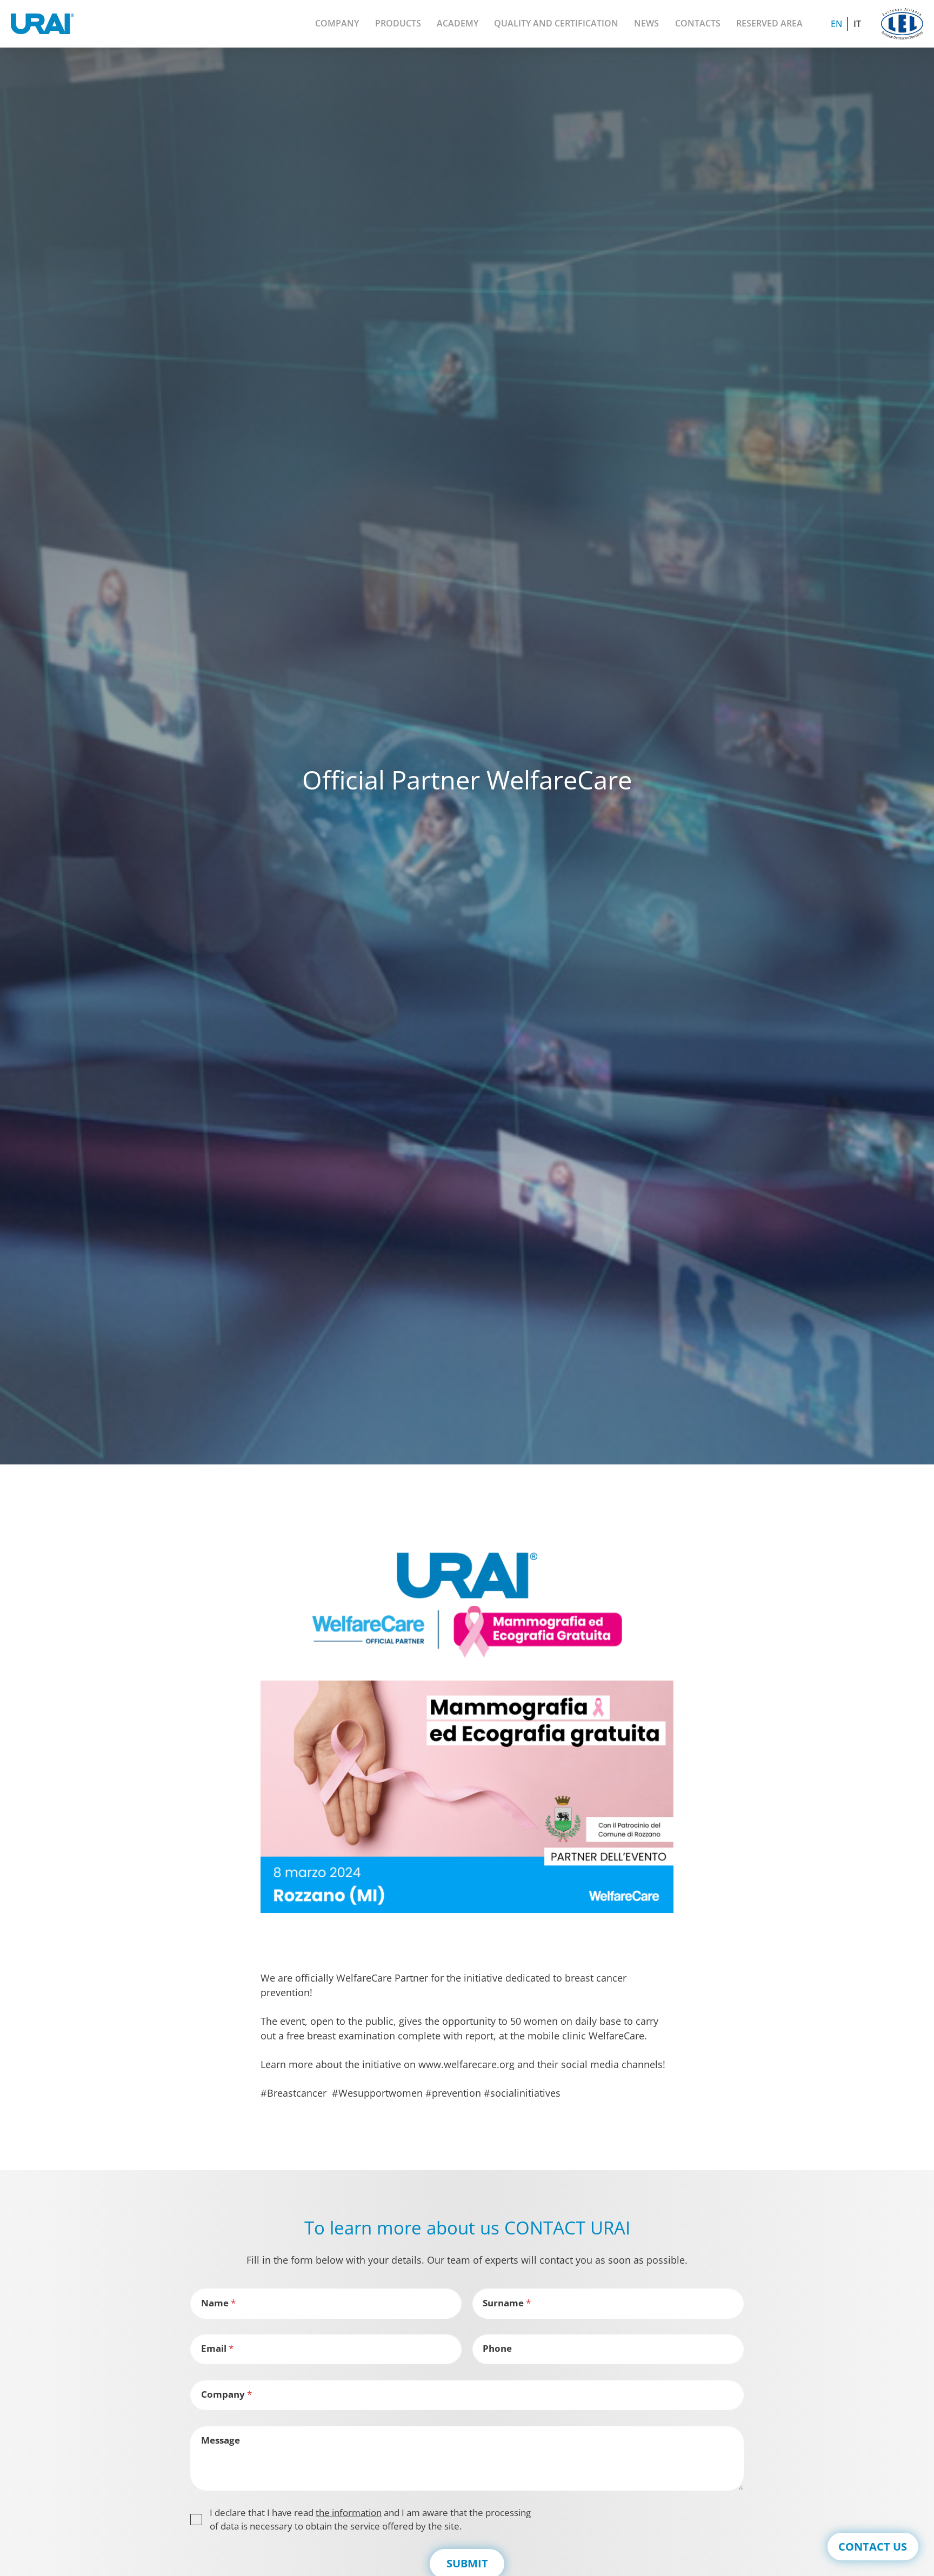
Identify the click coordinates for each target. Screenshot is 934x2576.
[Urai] (42, 24)
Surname (507, 2303)
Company (226, 2394)
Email (217, 2348)
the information (349, 2513)
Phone (497, 2348)
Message (221, 2440)
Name (218, 2303)
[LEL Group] (902, 24)
